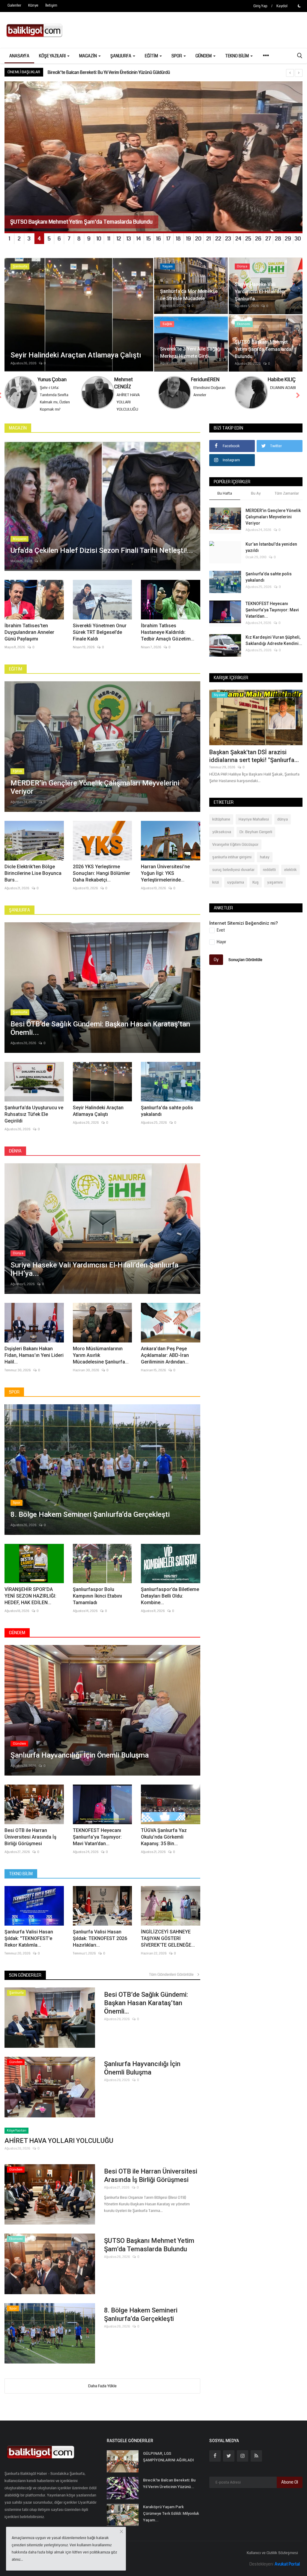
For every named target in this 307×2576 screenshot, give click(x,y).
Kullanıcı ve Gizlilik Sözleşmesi (272, 2560)
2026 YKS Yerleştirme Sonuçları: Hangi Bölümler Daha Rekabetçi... (101, 880)
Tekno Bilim (21, 1881)
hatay (265, 864)
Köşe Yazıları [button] (53, 56)
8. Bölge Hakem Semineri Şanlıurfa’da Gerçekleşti (141, 2322)
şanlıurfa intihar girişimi (232, 864)
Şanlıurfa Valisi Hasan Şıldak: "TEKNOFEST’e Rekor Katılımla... (29, 1946)
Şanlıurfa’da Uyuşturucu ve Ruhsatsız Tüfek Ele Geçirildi (34, 1121)
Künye (33, 6)
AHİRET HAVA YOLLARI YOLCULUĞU (59, 2148)
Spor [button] (177, 56)
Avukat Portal (287, 2571)
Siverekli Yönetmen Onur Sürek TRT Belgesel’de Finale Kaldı (100, 639)
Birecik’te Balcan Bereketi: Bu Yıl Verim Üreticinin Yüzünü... (169, 2491)
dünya (283, 827)
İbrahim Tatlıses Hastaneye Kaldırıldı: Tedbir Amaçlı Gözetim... (168, 639)
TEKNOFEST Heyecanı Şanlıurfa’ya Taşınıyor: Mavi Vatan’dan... (97, 1844)
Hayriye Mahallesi (254, 827)
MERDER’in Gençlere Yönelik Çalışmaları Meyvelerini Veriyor (102, 72)
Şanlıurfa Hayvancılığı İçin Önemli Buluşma (142, 2075)
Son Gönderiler (25, 1982)
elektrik (291, 877)
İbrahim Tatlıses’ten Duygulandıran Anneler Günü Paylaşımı (29, 639)
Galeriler (14, 6)
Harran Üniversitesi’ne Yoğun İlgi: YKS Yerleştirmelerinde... (165, 880)
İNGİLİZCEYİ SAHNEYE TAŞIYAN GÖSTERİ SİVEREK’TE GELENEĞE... (168, 1946)
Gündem (17, 1640)
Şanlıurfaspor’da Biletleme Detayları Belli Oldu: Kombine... (170, 1603)
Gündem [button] (204, 56)
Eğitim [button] (152, 56)
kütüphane (221, 827)
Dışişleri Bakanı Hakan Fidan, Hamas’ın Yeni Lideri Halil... (34, 1362)
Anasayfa (19, 56)
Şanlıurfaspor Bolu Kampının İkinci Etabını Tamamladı (97, 1603)
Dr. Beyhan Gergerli (256, 839)
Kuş (256, 890)
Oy (216, 967)
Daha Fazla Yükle (102, 2393)
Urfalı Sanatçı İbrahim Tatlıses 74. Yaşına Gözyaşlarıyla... (255, 763)
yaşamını (275, 890)
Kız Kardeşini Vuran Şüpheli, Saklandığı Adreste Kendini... (274, 648)
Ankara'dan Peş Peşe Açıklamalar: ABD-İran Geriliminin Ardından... (165, 1362)
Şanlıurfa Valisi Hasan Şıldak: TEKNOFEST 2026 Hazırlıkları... (100, 1946)
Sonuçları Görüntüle (245, 967)
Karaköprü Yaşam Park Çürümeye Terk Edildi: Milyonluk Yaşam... (171, 2521)
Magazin (18, 435)
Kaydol (282, 6)
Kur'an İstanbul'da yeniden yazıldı (271, 554)
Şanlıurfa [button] (121, 56)
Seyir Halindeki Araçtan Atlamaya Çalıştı (98, 1118)
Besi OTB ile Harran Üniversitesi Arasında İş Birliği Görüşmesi (30, 1844)
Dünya (15, 1158)
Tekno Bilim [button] (237, 56)
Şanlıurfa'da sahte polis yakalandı (167, 1118)
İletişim (51, 6)
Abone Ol (290, 2489)
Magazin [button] (88, 56)
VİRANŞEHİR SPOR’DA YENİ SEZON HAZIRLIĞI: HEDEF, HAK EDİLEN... (30, 1603)
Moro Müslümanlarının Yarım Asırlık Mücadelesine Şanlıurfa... (101, 1362)
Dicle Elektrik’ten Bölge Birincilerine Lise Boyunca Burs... (33, 880)
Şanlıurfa (19, 917)
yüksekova (222, 839)
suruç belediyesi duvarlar (233, 877)
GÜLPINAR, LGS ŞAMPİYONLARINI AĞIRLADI (168, 2464)
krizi (216, 890)
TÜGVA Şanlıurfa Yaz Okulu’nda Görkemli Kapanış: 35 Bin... (164, 1844)
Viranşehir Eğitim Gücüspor (235, 852)
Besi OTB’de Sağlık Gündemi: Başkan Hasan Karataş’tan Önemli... (146, 2010)
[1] (299, 6)
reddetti (269, 877)
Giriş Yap (260, 6)
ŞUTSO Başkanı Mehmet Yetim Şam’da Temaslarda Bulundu (149, 2252)
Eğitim (16, 676)
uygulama (236, 890)
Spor (14, 1399)
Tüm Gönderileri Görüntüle (173, 1982)
